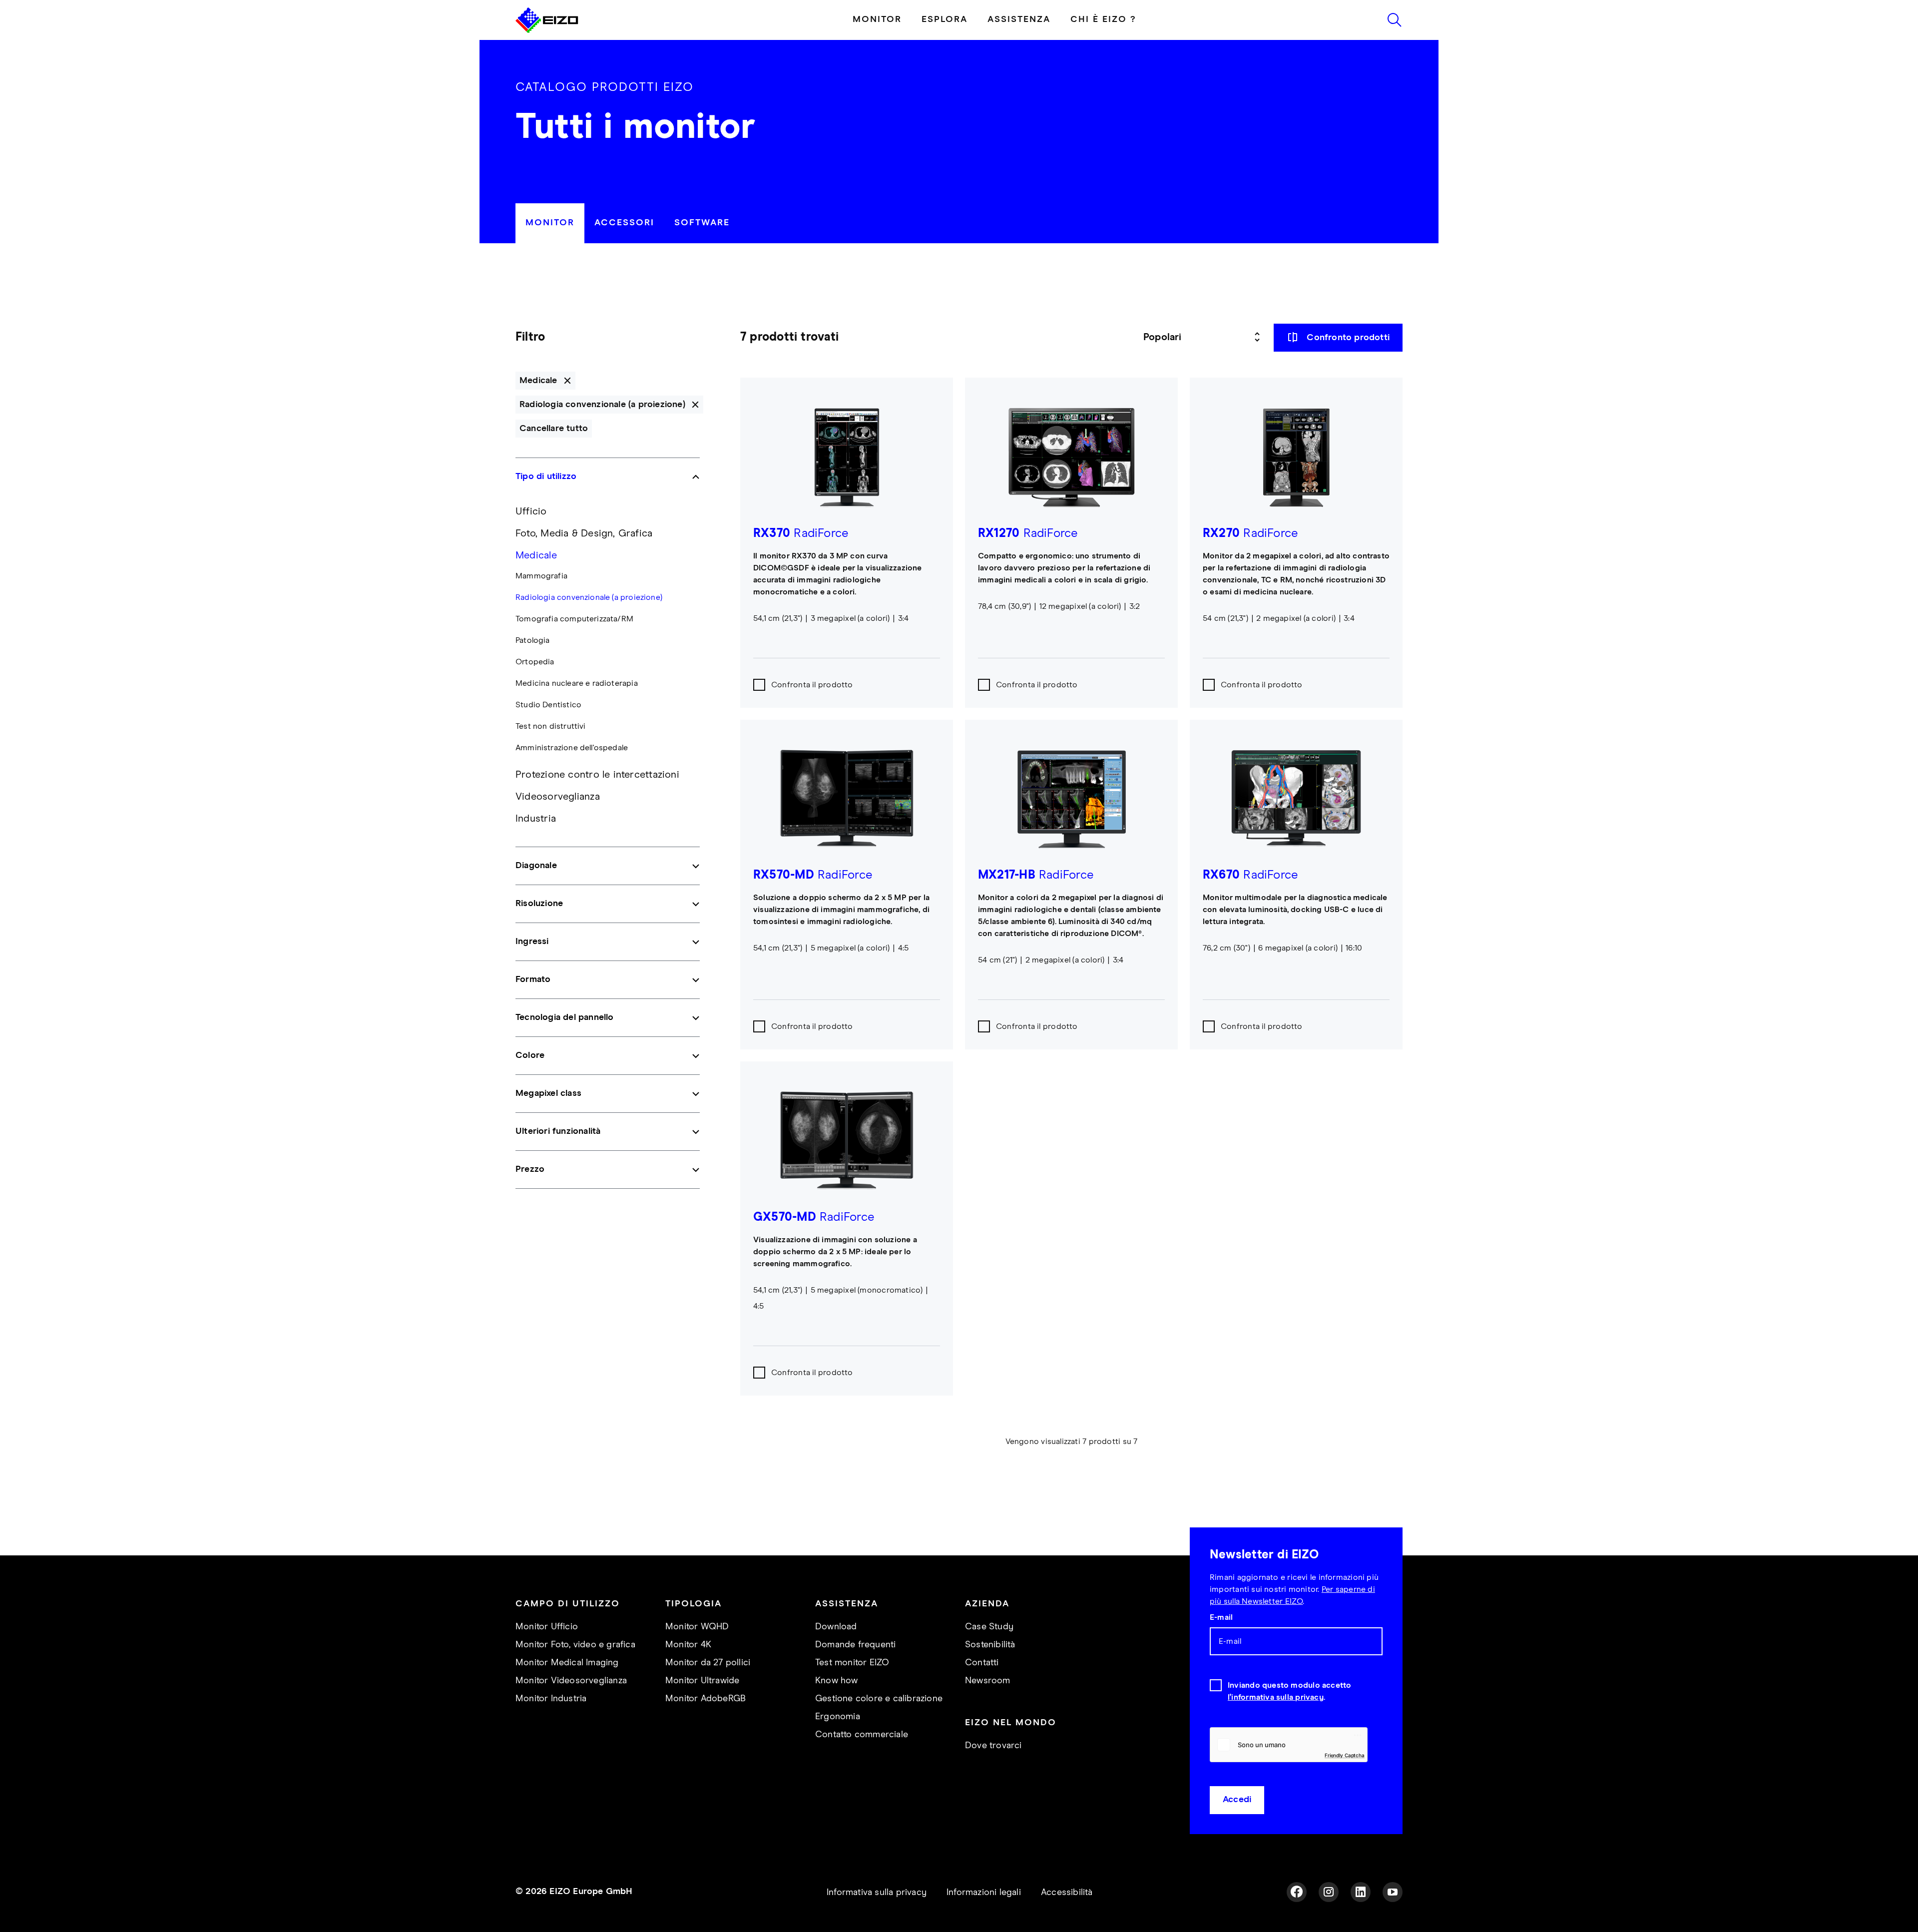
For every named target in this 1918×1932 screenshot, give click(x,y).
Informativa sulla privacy (877, 1893)
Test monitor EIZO (852, 1663)
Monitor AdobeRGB (706, 1699)
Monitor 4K (688, 1645)
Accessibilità (1067, 1893)
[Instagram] (1329, 1892)
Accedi (1237, 1800)
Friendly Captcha (1345, 1755)
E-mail (1221, 1617)
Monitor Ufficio (547, 1627)
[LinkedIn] (1361, 1892)
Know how (837, 1681)
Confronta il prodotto (812, 685)
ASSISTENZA (1019, 19)
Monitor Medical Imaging (567, 1663)
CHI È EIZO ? (1103, 19)
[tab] (550, 223)
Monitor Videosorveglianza (571, 1681)
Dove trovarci (993, 1746)
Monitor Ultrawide (702, 1681)
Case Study (989, 1627)
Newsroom (988, 1681)
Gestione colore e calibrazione (879, 1699)
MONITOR (877, 19)
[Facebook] (1297, 1892)
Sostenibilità (990, 1645)
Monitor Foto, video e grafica (575, 1645)
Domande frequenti (855, 1645)
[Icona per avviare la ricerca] (1395, 20)
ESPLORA (945, 19)
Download (836, 1627)
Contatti (982, 1663)
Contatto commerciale (862, 1735)
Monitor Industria (551, 1699)
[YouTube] (1393, 1892)
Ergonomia (838, 1717)
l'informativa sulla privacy (1276, 1697)
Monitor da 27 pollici (708, 1663)
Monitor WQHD (697, 1627)
